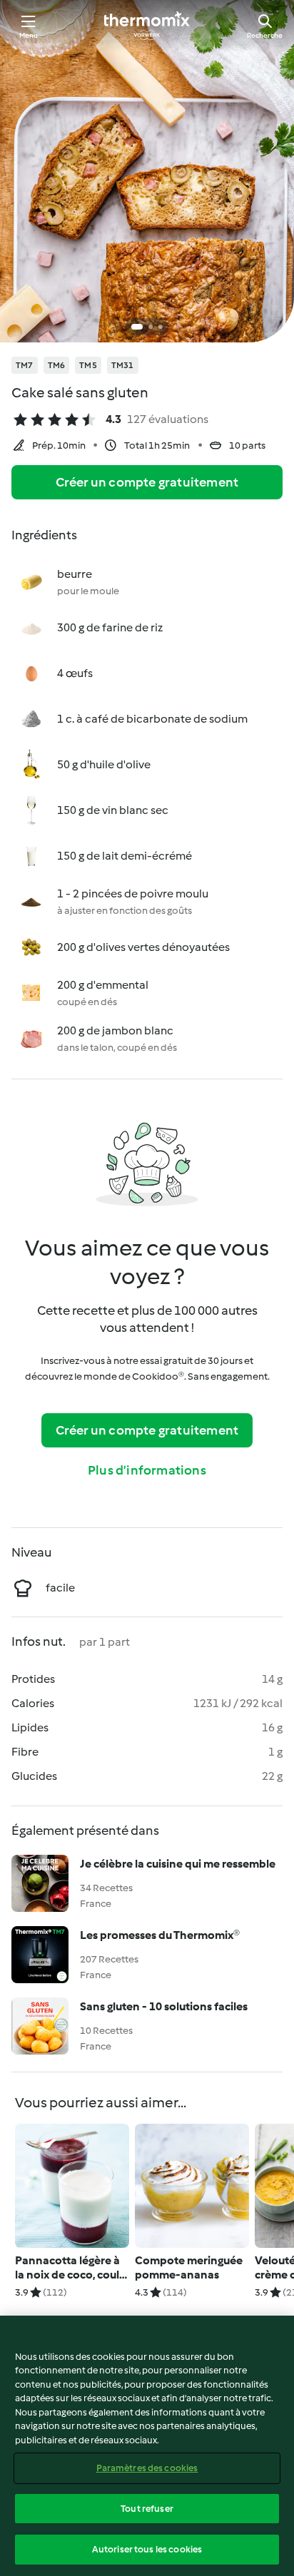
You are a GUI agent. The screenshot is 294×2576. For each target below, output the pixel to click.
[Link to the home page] (147, 26)
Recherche (265, 35)
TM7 (25, 365)
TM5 (88, 365)
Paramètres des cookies (147, 2468)
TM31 (123, 365)
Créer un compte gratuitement (147, 482)
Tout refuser (147, 2509)
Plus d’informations (147, 1470)
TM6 (57, 365)
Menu (29, 35)
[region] (147, 2446)
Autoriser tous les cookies (147, 2549)
